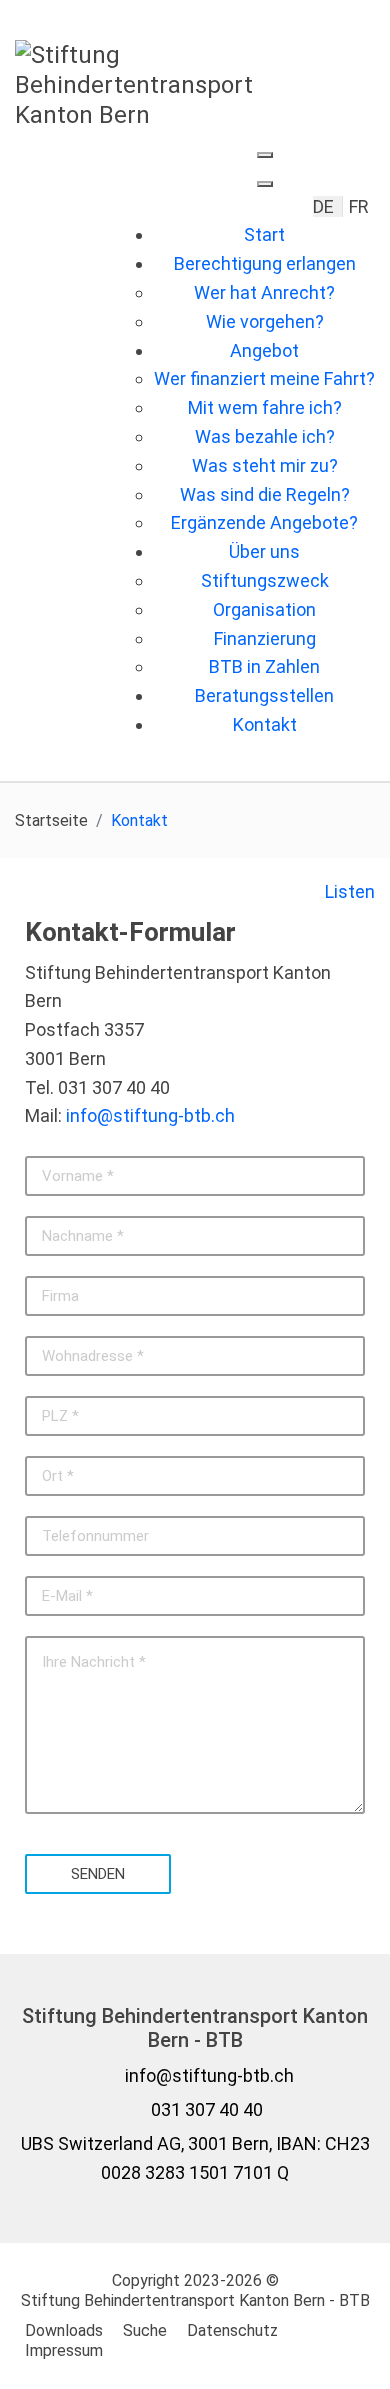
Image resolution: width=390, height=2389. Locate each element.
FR (359, 206)
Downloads (64, 2330)
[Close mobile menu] (265, 184)
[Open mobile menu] (265, 155)
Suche (145, 2330)
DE (325, 206)
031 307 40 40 (207, 2109)
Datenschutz (232, 2330)
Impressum (64, 2350)
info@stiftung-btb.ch (150, 1116)
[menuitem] (264, 234)
